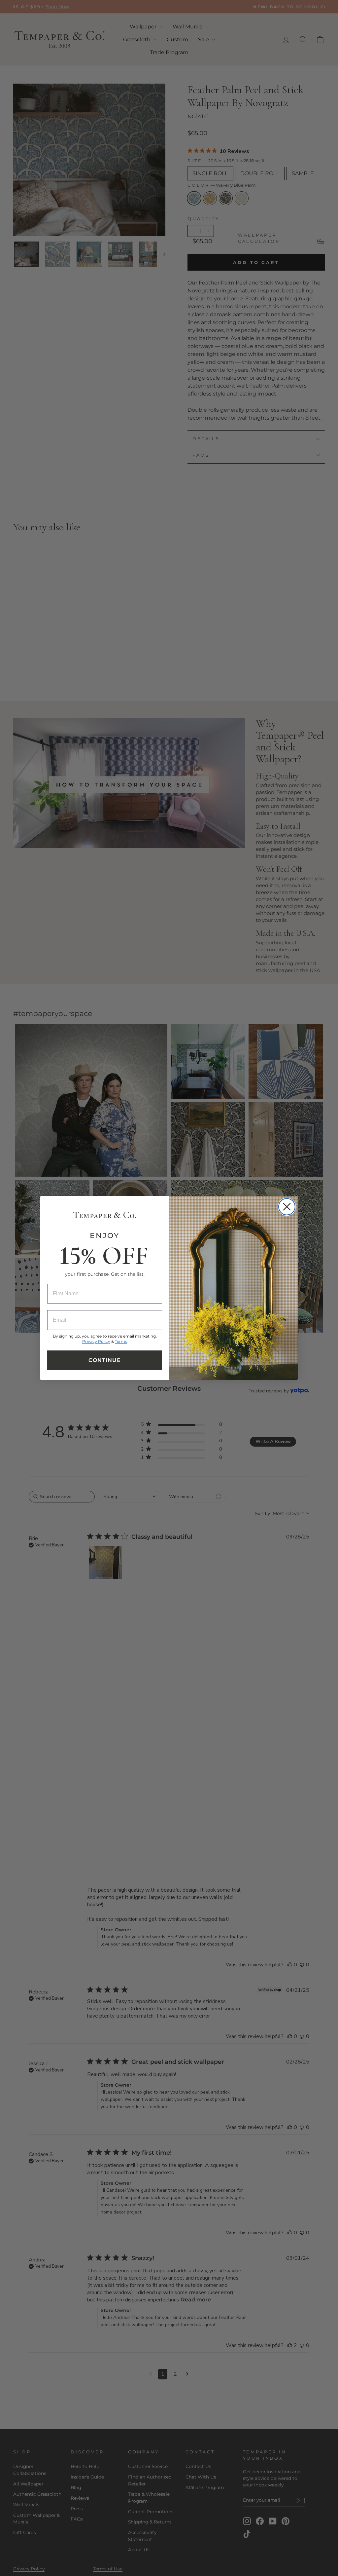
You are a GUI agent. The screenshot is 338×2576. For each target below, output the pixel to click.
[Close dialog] (287, 1207)
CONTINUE (105, 1360)
